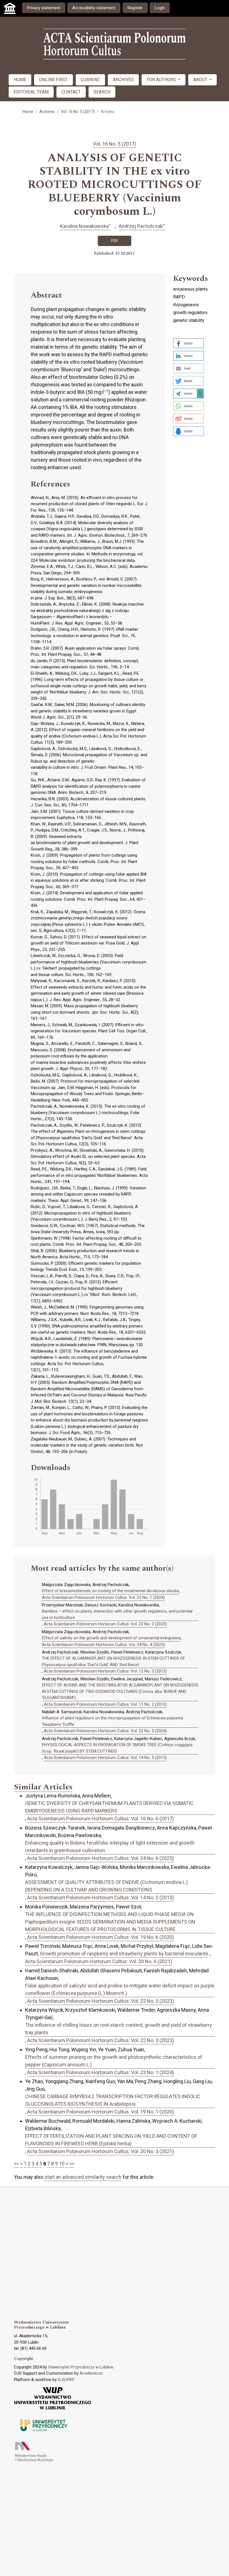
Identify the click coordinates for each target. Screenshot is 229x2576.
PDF (115, 241)
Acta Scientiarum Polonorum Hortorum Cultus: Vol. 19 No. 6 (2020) (101, 1937)
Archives (47, 112)
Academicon (91, 2373)
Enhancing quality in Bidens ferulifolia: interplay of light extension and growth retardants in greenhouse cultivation (110, 1847)
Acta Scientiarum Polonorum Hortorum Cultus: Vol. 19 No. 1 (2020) (101, 2112)
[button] (189, 343)
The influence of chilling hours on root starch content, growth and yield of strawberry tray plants (119, 2029)
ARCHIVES (123, 80)
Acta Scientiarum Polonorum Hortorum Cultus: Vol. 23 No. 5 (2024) (105, 1731)
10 (62, 2164)
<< (16, 2164)
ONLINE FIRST (53, 80)
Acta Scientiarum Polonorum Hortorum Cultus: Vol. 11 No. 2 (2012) (105, 1704)
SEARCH (102, 92)
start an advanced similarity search (83, 2177)
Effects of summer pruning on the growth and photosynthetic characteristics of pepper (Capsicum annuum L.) (114, 2061)
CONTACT (71, 92)
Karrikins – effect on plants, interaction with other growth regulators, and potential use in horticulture (117, 1614)
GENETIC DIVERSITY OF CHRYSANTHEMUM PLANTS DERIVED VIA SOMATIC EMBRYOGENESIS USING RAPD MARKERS (109, 1807)
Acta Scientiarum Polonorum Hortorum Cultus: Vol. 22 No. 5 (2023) (101, 2001)
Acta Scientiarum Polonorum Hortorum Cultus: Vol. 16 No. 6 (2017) (101, 1819)
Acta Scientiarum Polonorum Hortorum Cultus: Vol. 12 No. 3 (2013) (105, 1671)
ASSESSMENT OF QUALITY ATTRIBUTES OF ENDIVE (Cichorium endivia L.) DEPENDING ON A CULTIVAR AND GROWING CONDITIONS (107, 1886)
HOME (20, 80)
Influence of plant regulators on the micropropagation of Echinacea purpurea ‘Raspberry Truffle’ (112, 1721)
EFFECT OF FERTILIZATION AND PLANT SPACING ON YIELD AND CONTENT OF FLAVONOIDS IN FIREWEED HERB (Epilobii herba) (111, 2140)
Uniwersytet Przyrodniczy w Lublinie (81, 2367)
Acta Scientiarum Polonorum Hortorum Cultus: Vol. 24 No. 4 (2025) (103, 1645)
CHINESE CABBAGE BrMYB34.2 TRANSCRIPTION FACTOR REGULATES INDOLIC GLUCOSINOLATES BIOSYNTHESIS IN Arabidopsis (113, 2100)
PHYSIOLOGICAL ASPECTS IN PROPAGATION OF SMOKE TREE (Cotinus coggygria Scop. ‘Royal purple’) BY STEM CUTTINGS (117, 1748)
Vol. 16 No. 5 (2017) (78, 112)
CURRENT (90, 80)
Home (28, 112)
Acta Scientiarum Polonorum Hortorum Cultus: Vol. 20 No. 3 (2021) (101, 2151)
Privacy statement (44, 8)
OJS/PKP (66, 2380)
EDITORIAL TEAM (31, 92)
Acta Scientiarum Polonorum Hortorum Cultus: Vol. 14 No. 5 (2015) (105, 1758)
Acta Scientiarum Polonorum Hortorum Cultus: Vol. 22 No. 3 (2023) (105, 1624)
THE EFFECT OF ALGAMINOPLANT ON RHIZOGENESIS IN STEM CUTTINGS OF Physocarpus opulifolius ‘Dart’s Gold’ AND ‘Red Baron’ (114, 1661)
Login (160, 8)
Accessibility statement (94, 8)
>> (72, 2164)
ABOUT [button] (201, 80)
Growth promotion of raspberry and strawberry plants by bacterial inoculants (124, 1954)
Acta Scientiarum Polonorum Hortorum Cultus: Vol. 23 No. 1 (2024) (103, 1597)
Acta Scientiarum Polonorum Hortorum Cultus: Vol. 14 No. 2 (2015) (101, 1897)
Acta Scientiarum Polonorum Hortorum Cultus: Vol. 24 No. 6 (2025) (101, 1858)
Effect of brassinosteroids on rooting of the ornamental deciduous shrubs (110, 1591)
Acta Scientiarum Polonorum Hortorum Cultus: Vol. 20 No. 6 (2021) (99, 1961)
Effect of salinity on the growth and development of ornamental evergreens (111, 1638)
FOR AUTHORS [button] (162, 80)
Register (135, 8)
